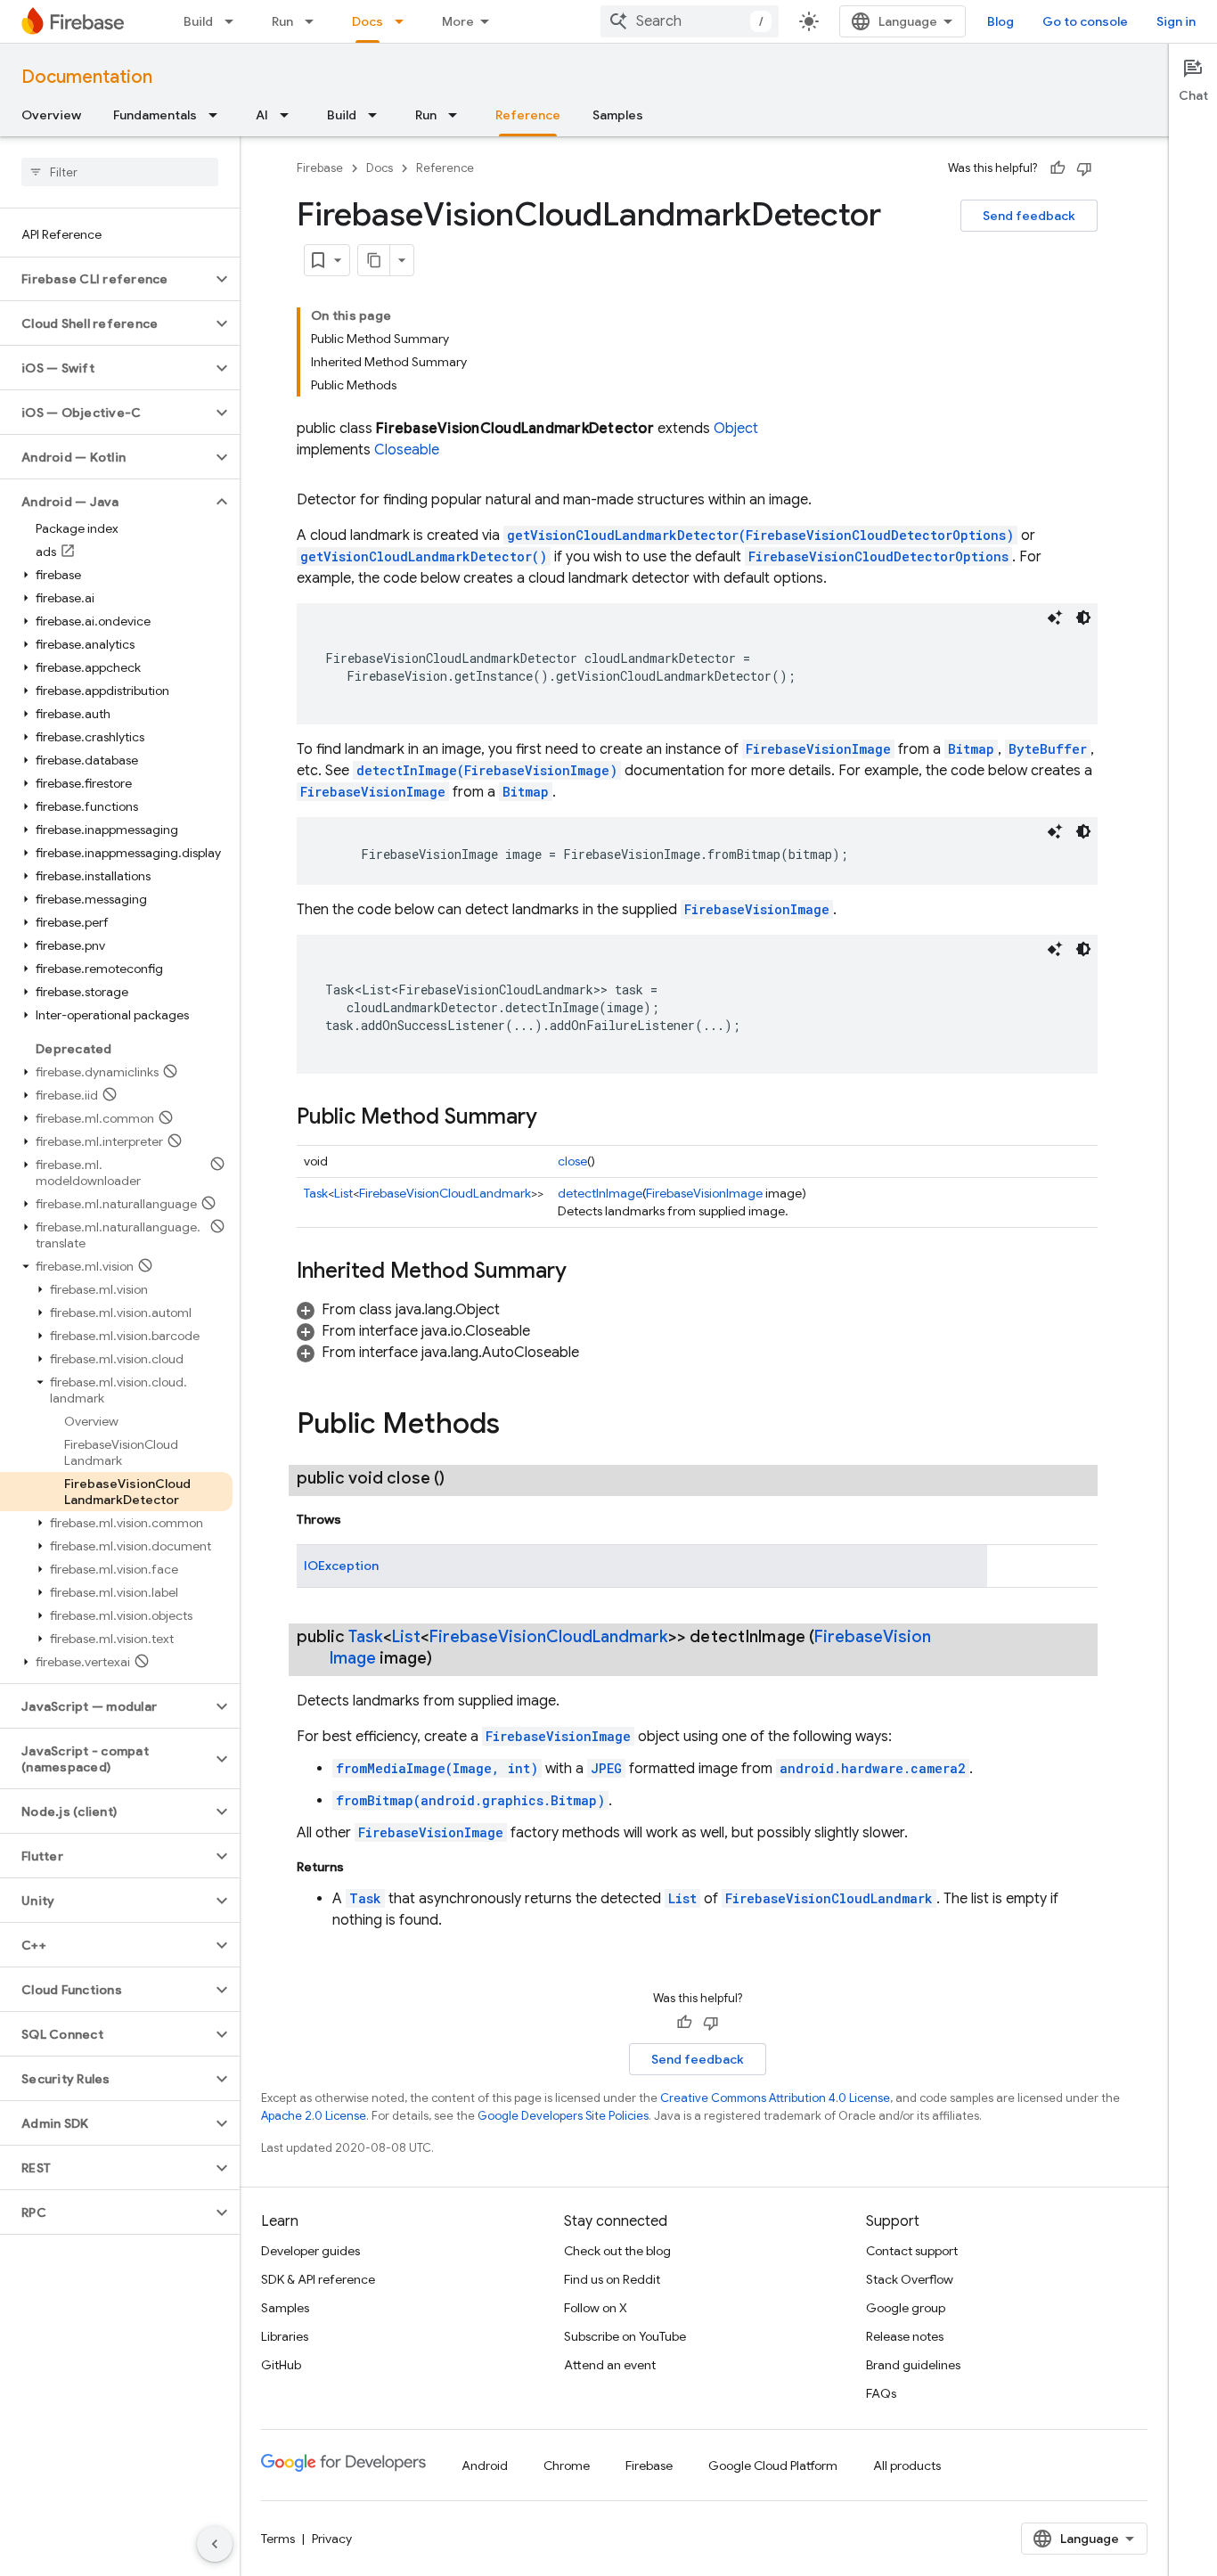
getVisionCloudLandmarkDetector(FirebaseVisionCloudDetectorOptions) (760, 535)
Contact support (912, 2251)
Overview (51, 115)
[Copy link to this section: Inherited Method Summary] (584, 1272)
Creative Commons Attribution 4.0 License (775, 2098)
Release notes (905, 2336)
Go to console (1085, 21)
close (572, 1161)
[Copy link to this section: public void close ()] (462, 1478)
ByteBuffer (1048, 749)
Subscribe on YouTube (625, 2336)
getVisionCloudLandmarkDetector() (424, 556)
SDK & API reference (318, 2279)
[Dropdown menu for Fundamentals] (218, 115)
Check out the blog (617, 2251)
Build (198, 21)
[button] (106, 279)
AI (262, 115)
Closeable (407, 450)
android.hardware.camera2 (873, 1768)
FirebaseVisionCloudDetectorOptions (878, 556)
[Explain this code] (1055, 617)
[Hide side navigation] (215, 2544)
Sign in (1176, 21)
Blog (1001, 21)
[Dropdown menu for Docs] (404, 21)
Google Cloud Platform (773, 2466)
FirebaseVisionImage (818, 749)
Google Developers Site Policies (563, 2116)
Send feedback (1029, 216)
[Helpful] (1058, 168)
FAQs (881, 2393)
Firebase (320, 168)
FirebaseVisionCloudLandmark (445, 1193)
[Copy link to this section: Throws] (359, 1519)
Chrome (567, 2466)
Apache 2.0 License (314, 2116)
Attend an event (610, 2365)
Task (316, 1193)
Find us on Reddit (612, 2279)
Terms (278, 2539)
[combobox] (690, 21)
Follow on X (596, 2308)
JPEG (606, 1768)
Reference (528, 115)
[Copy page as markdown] (374, 260)
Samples (618, 115)
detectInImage (600, 1193)
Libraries (285, 2336)
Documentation (87, 77)
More (458, 21)
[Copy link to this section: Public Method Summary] (555, 1118)
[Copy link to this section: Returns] (362, 1867)
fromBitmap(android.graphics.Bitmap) (470, 1800)
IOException (341, 1566)
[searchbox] (120, 172)
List (343, 1193)
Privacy (332, 2539)
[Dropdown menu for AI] (290, 115)
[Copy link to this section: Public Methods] (518, 1426)
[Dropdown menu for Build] (234, 21)
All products (907, 2466)
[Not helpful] (1084, 168)
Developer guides (310, 2251)
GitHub (281, 2365)
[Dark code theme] (1083, 617)
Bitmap (971, 749)
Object (736, 429)
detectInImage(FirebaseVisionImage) (487, 770)
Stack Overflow (910, 2279)
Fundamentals (155, 115)
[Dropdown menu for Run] (314, 21)
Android (485, 2466)
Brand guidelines (913, 2365)
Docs (368, 21)
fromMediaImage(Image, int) (437, 1768)
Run (282, 21)
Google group (906, 2308)
